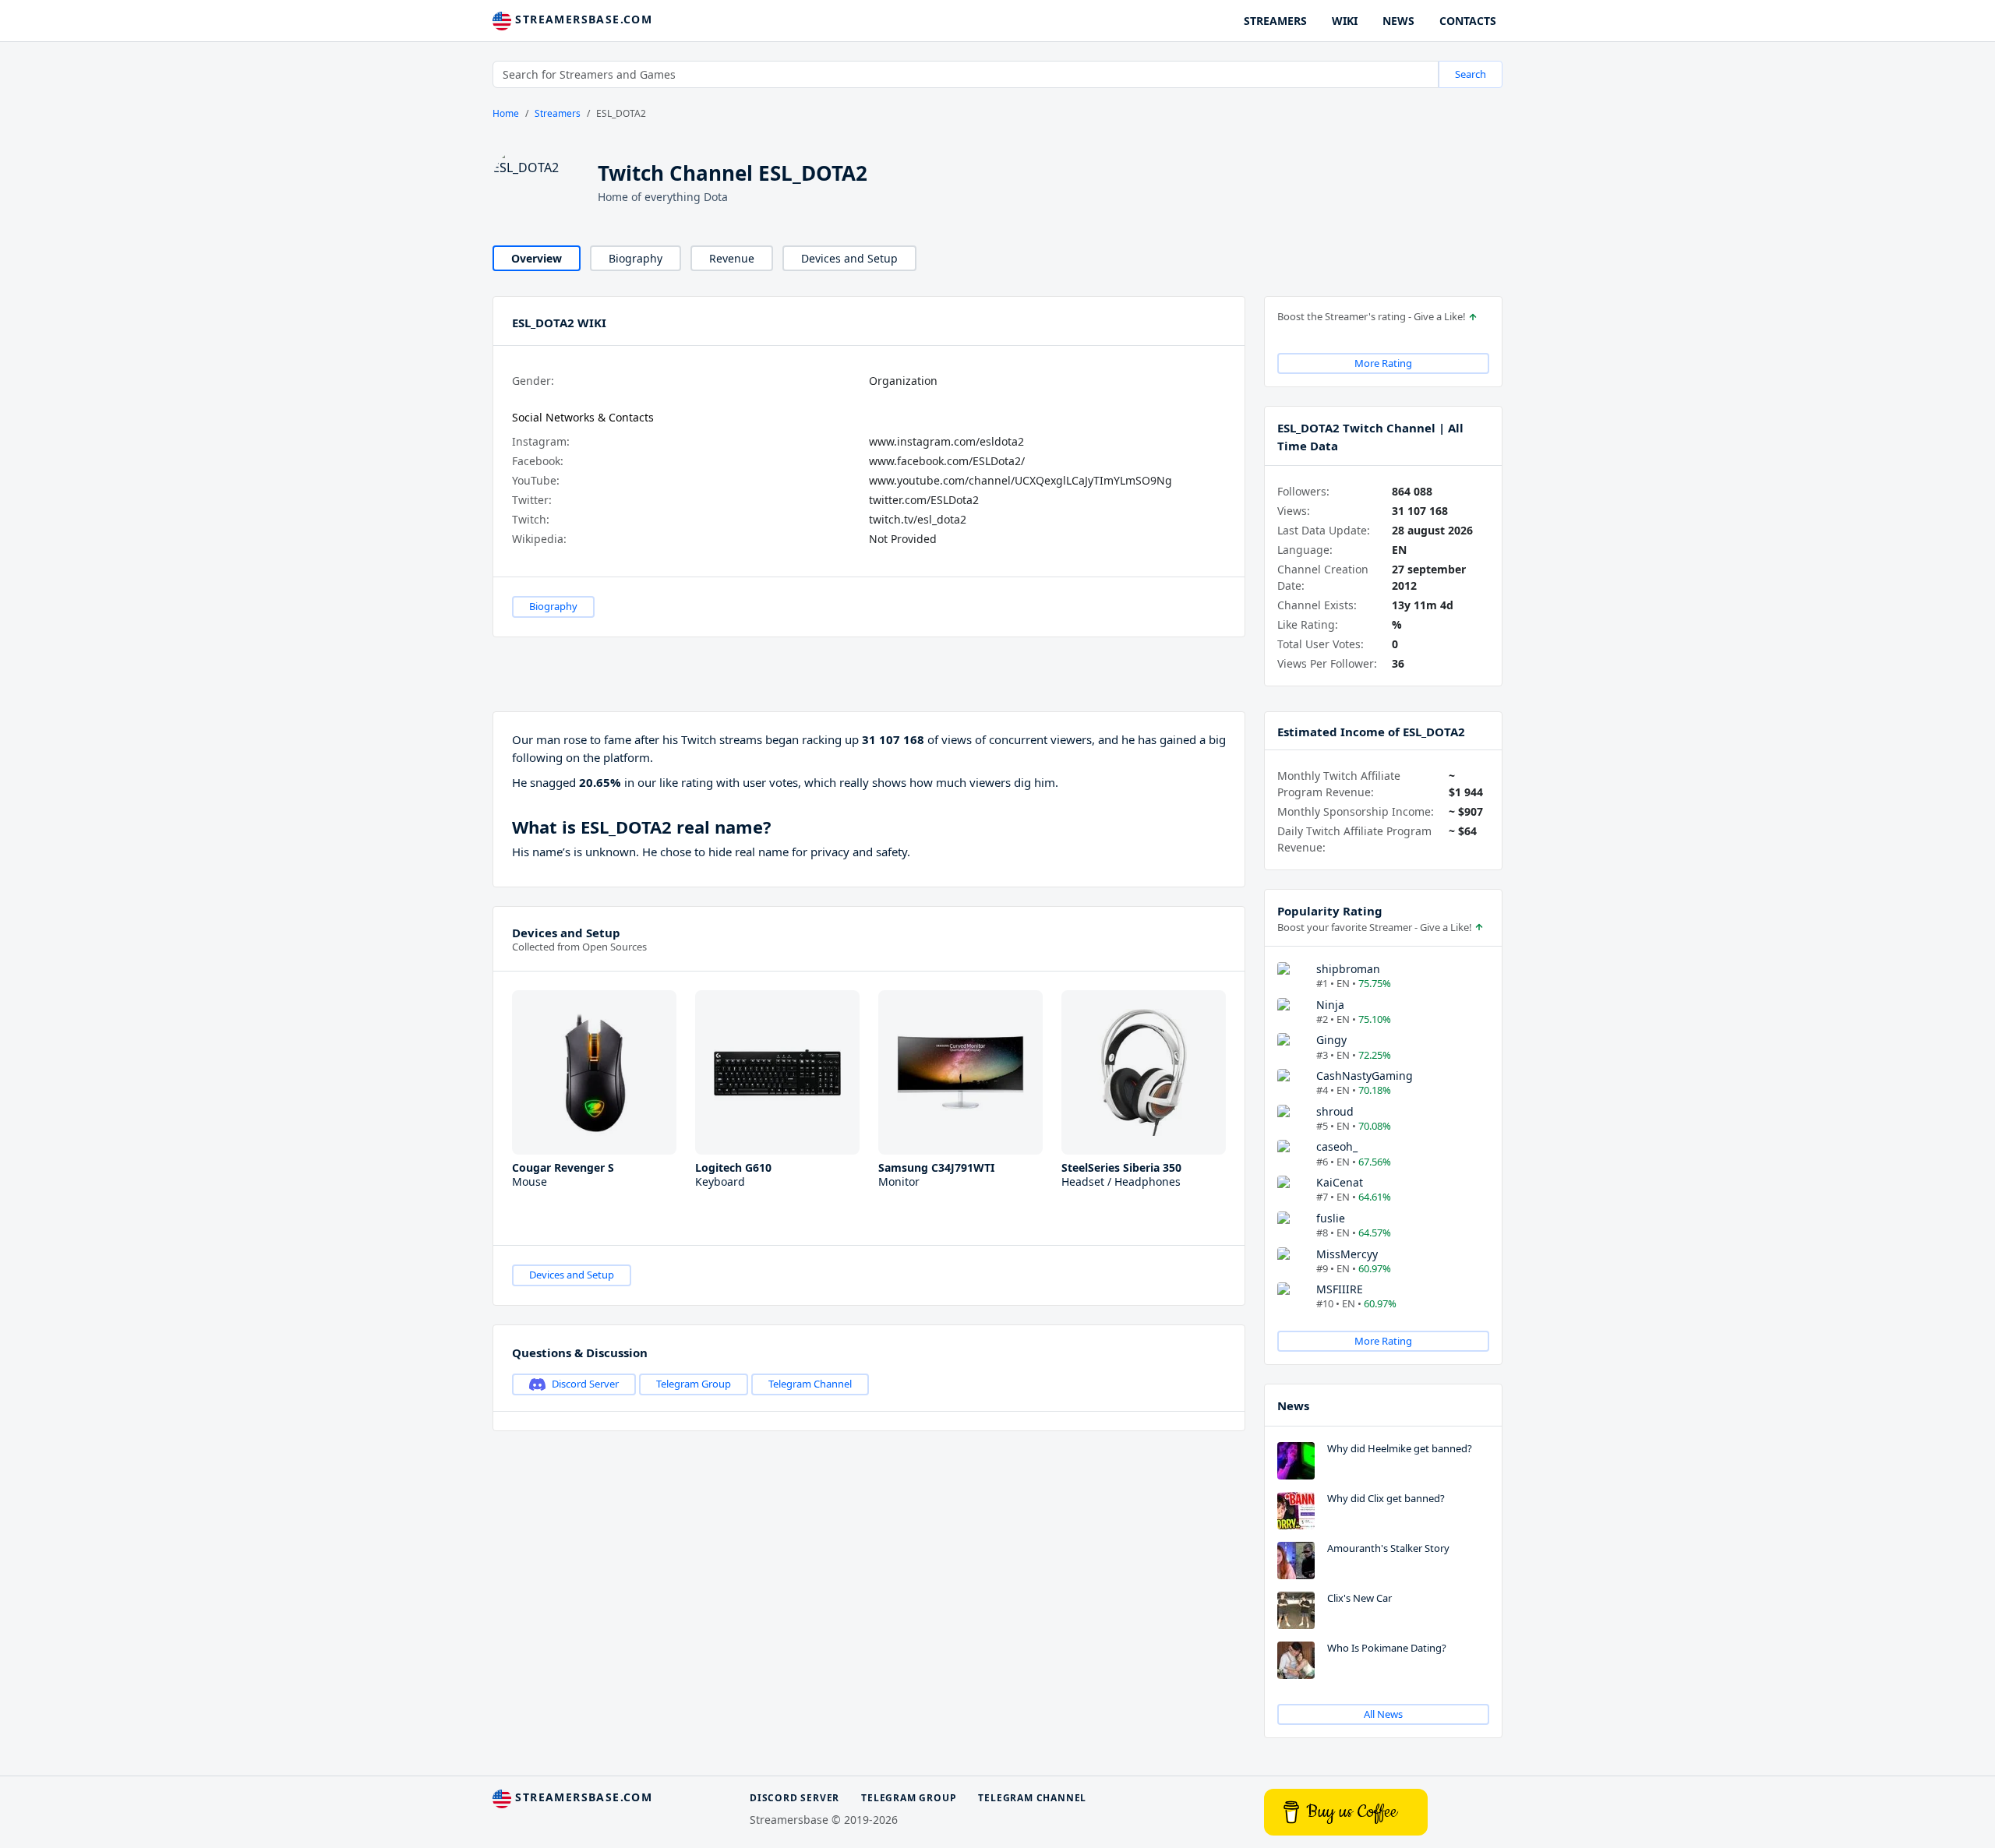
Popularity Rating (1330, 911)
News (1293, 1405)
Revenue (732, 258)
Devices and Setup (849, 258)
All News (1383, 1714)
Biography (636, 258)
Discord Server (585, 1384)
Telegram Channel (810, 1384)
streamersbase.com (582, 19)
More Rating (1383, 363)
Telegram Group (694, 1384)
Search (1471, 74)
